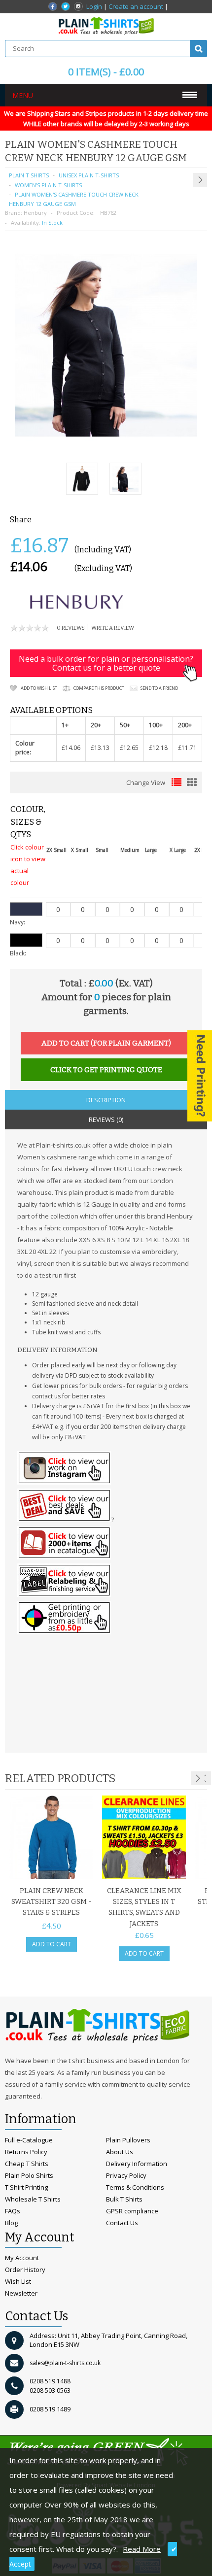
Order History (25, 2270)
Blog (11, 2223)
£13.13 (100, 748)
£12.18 (158, 748)
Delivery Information (137, 2164)
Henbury (35, 213)
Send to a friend (159, 688)
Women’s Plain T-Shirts (48, 185)
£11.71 (187, 748)
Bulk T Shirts (124, 2199)
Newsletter (21, 2293)
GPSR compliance (132, 2211)
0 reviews (71, 628)
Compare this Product (99, 688)
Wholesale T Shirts (33, 2199)
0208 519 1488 (50, 2381)
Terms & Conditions (135, 2187)
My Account (22, 2258)
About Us (120, 2152)
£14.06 (71, 748)
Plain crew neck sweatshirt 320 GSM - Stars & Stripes (51, 1902)
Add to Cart (52, 1944)
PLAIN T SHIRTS (29, 175)
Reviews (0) (106, 1119)
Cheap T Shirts (27, 2164)
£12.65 (129, 748)
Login (94, 6)
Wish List (18, 2281)
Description (106, 1100)
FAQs (13, 2211)
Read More (142, 2549)
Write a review (113, 628)
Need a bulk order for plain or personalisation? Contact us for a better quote (106, 663)
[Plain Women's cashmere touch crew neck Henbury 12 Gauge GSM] (82, 480)
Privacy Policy (126, 2175)
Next (198, 1778)
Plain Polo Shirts (29, 2175)
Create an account (136, 6)
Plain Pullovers (128, 2140)
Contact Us (122, 2223)
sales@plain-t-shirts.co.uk (65, 2363)
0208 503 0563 (50, 2390)
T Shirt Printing (26, 2187)
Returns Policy (26, 2152)
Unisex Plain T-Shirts (89, 175)
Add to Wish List (39, 688)
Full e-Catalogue (29, 2140)
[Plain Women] (125, 480)
